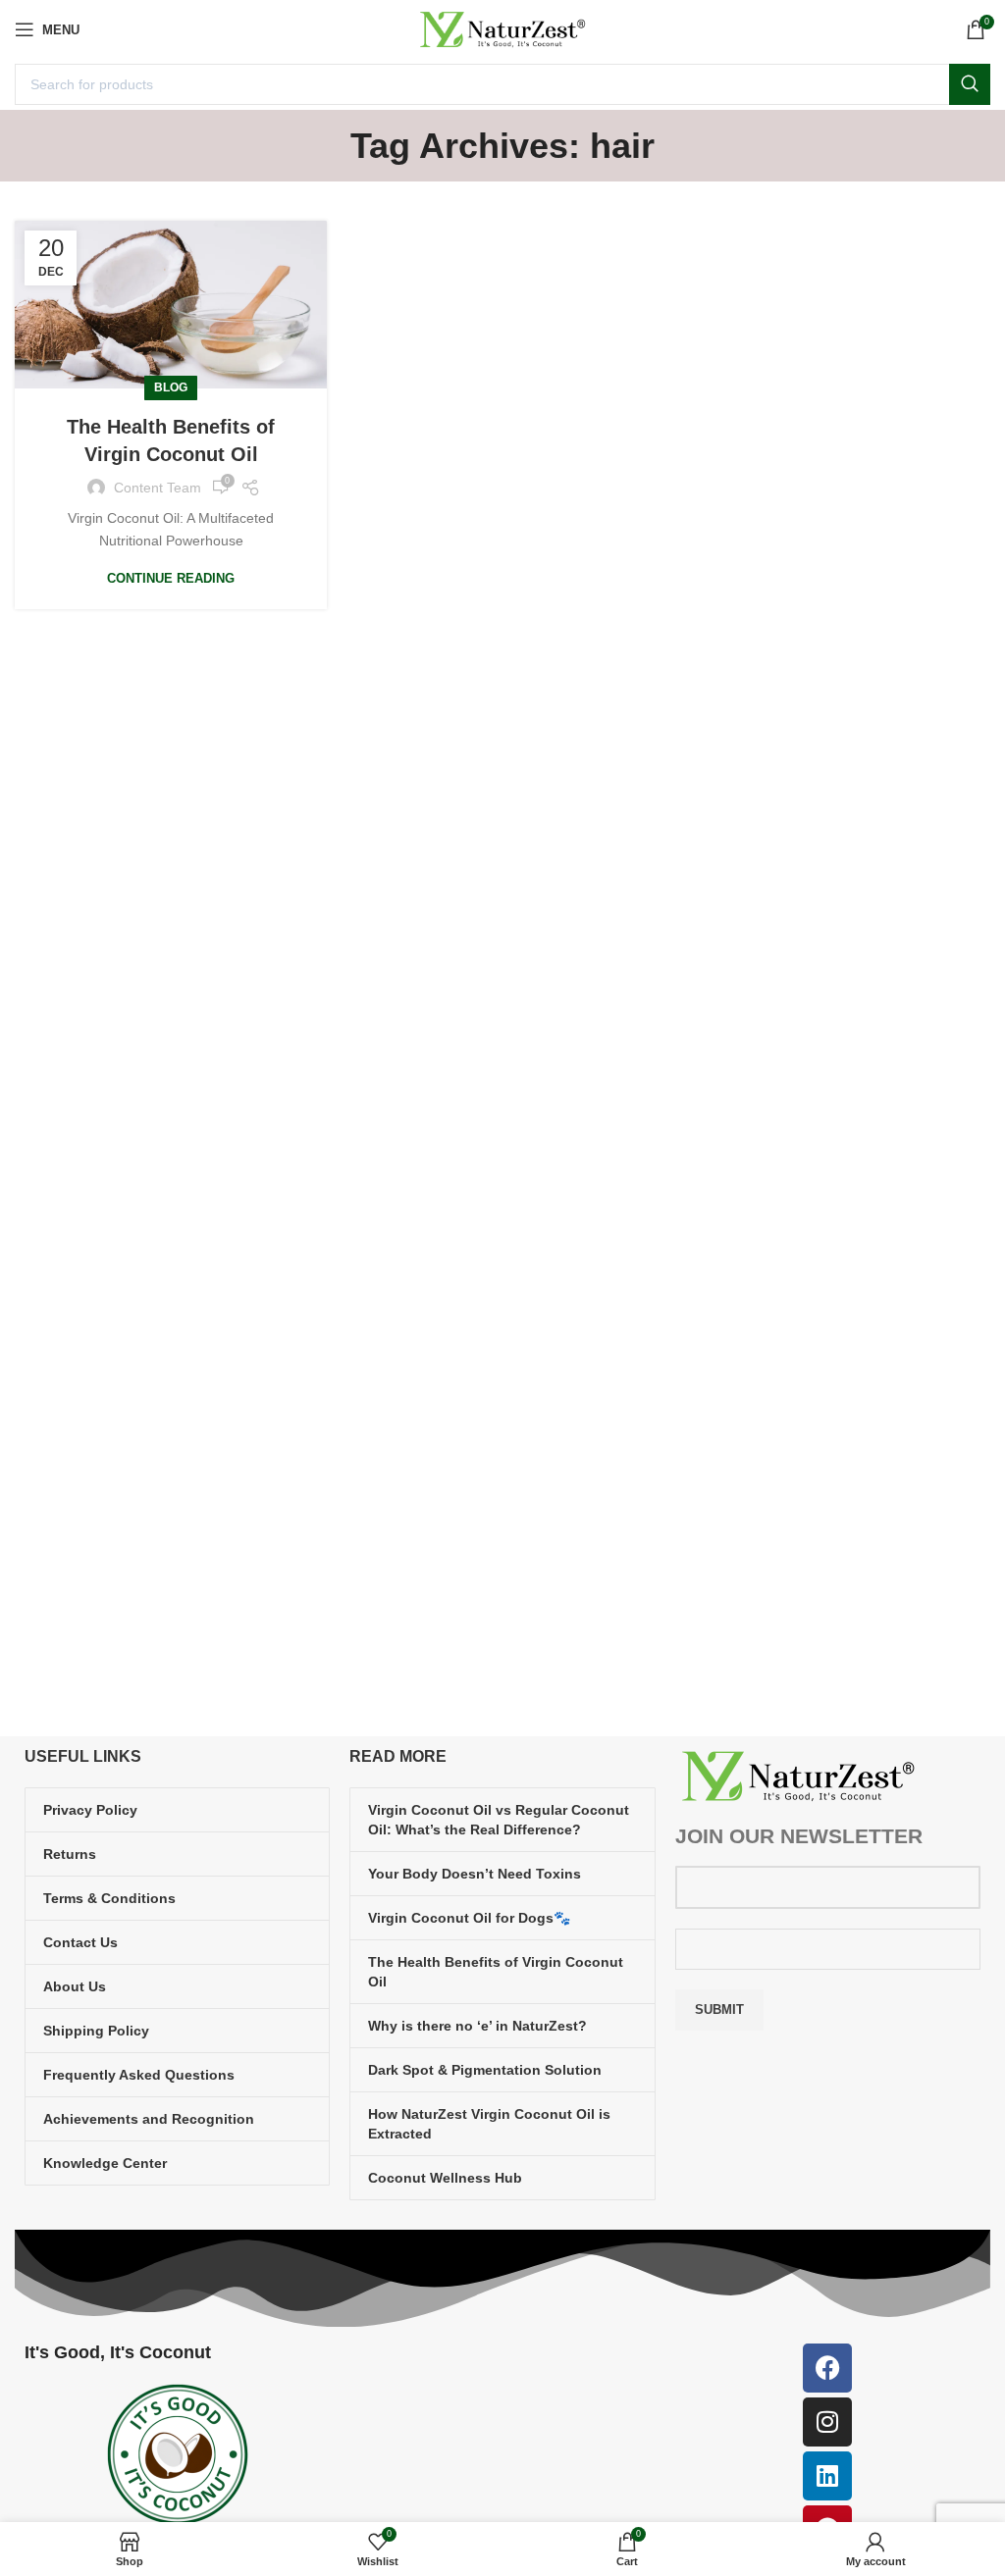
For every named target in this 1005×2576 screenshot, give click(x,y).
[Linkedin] (827, 2476)
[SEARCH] (970, 84)
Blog (171, 387)
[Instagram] (827, 2422)
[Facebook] (827, 2368)
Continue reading (171, 578)
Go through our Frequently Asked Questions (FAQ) (344, 1525)
